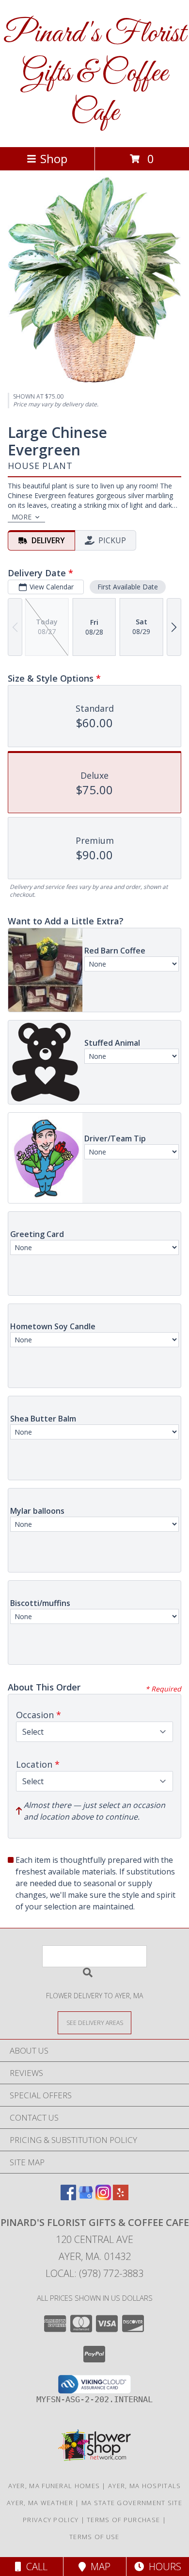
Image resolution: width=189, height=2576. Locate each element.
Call (34, 2567)
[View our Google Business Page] (86, 2197)
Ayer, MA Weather (40, 2503)
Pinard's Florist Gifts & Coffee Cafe (94, 74)
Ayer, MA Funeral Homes (54, 2486)
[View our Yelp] (121, 2197)
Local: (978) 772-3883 (94, 2273)
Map (98, 2567)
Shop (54, 159)
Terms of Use (94, 2537)
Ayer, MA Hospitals (144, 2486)
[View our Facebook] (68, 2197)
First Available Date (128, 587)
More (22, 517)
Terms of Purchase (123, 2520)
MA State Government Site (132, 2503)
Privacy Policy (51, 2520)
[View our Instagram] (103, 2197)
